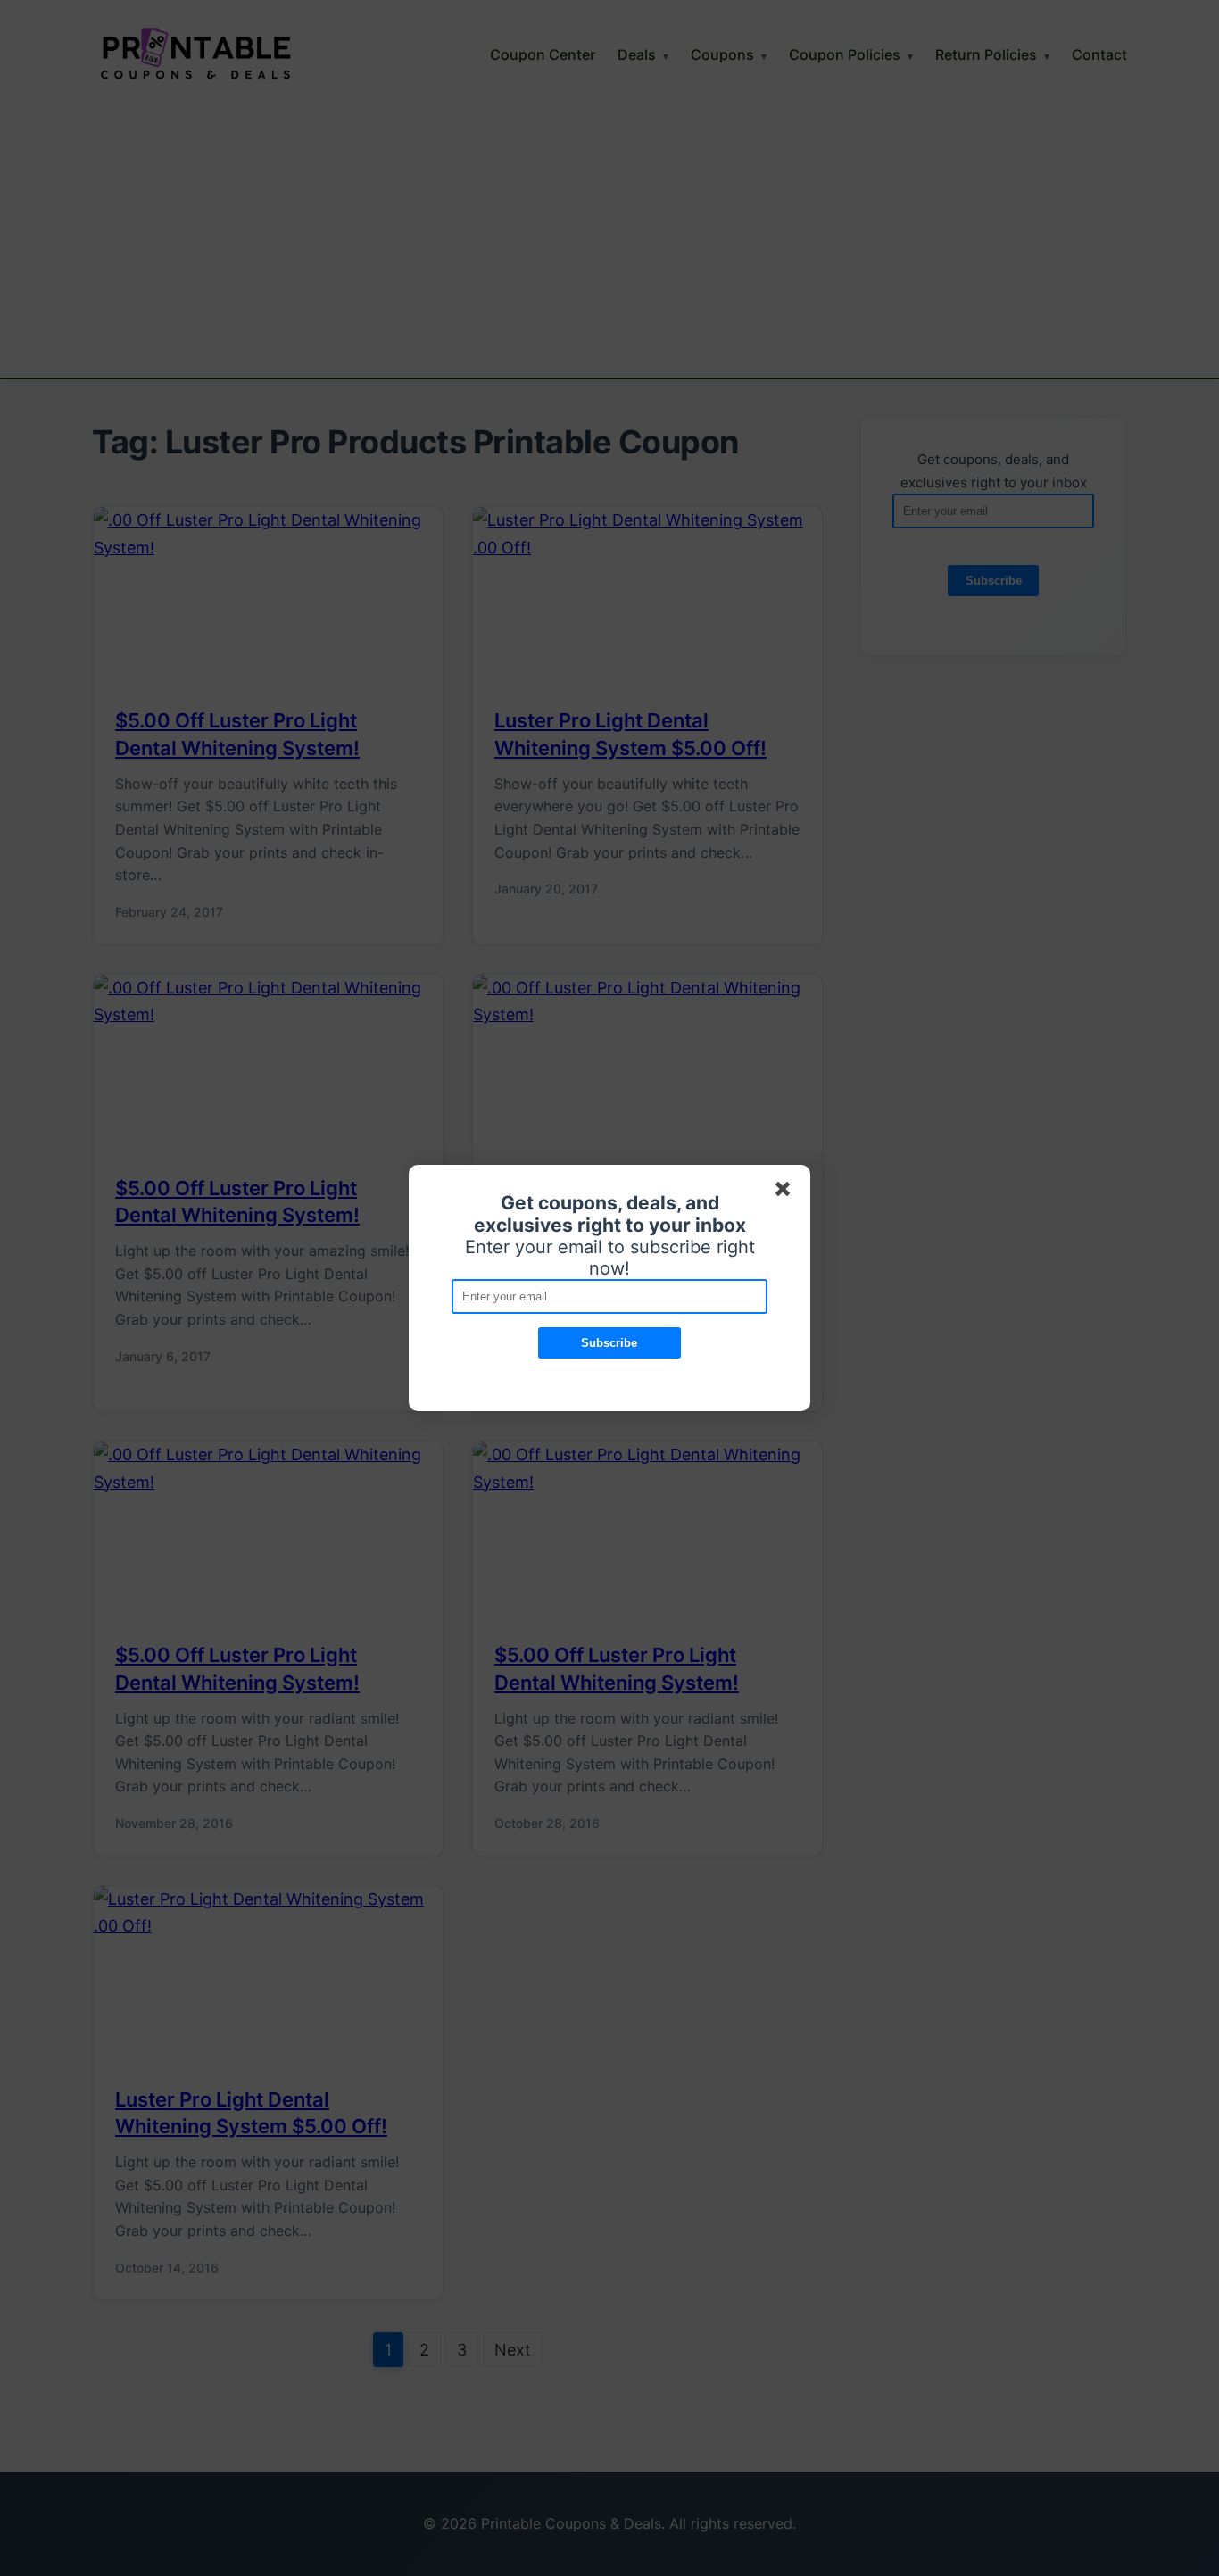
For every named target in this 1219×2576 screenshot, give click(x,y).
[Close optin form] (786, 1192)
